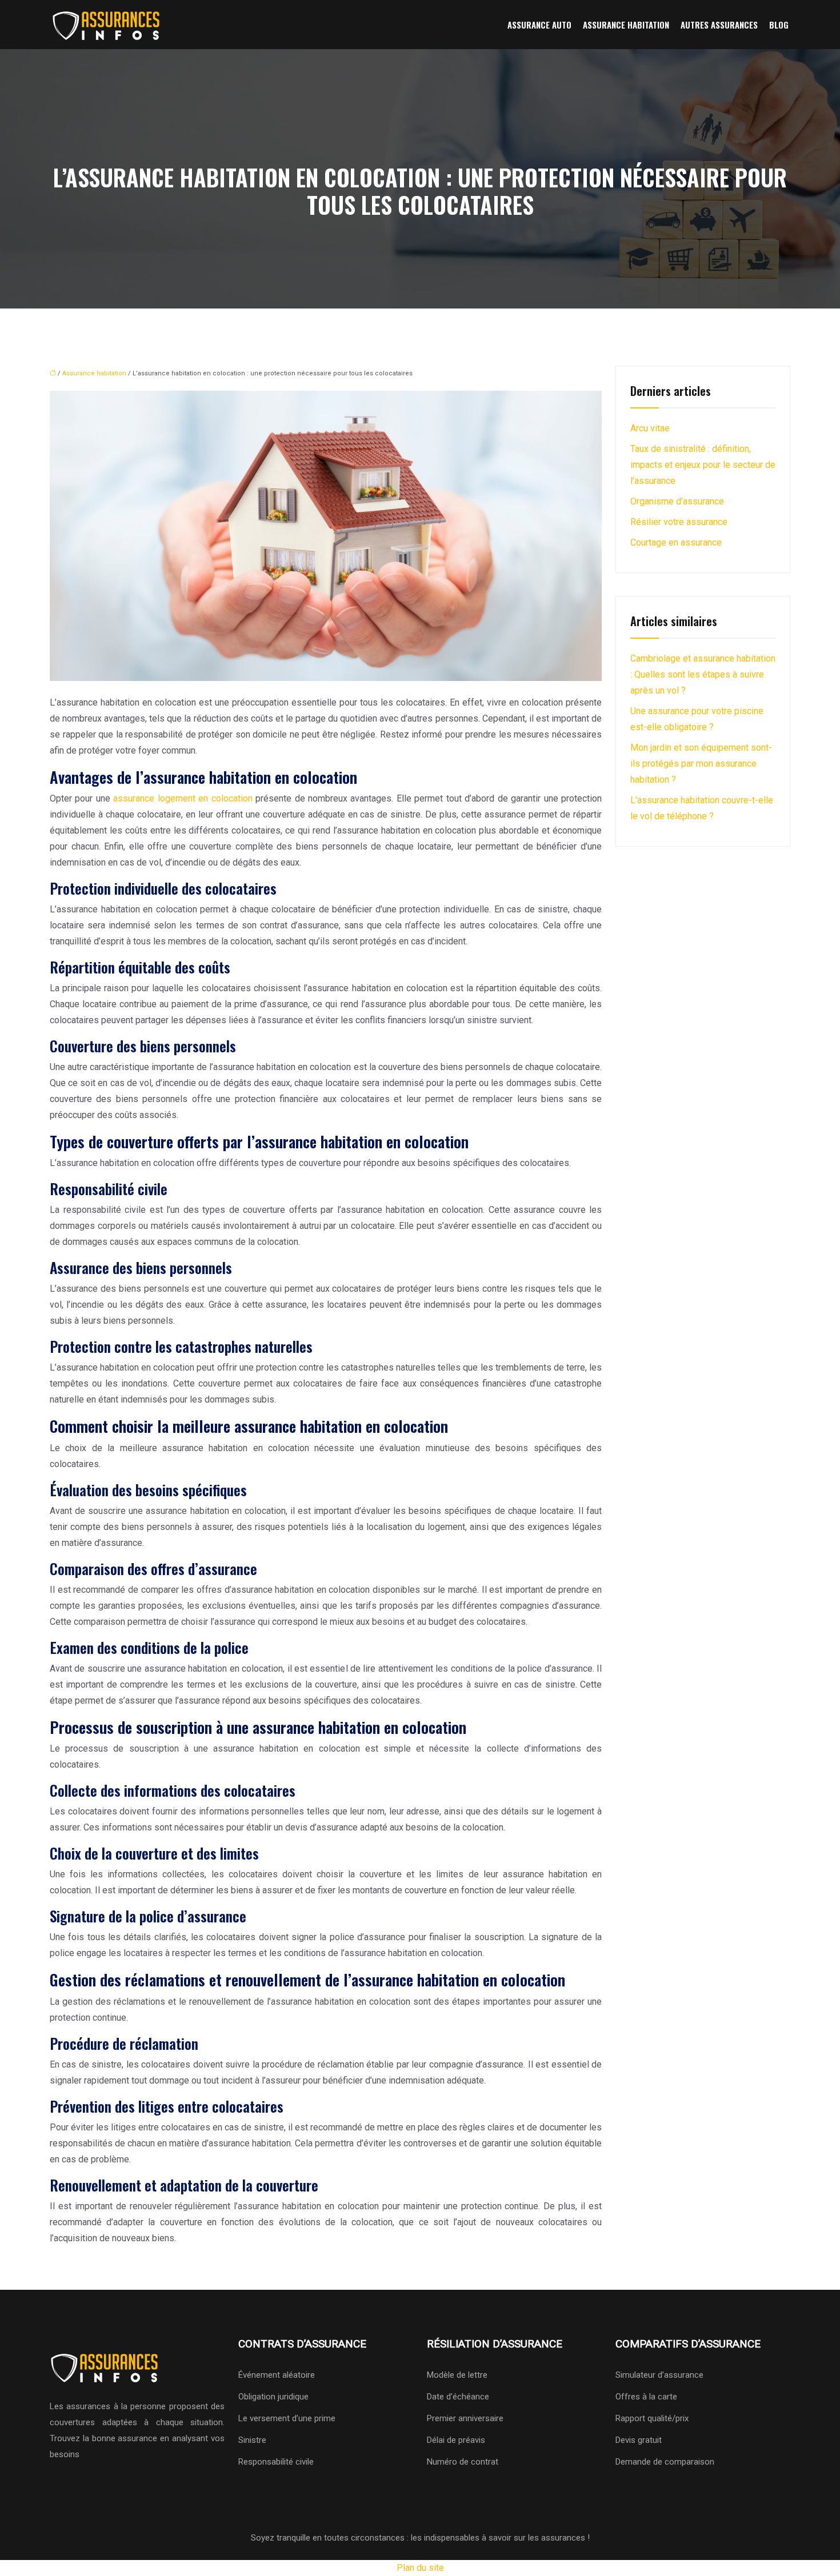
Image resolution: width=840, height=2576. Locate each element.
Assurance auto (539, 25)
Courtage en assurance (676, 542)
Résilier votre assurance (679, 522)
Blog (779, 25)
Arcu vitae (650, 428)
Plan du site (420, 2568)
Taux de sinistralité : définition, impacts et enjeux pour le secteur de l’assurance (703, 465)
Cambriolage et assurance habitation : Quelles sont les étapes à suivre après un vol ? (703, 674)
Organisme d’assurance (677, 501)
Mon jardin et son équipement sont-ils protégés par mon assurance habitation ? (701, 764)
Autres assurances (719, 25)
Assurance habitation (626, 25)
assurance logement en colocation (183, 798)
